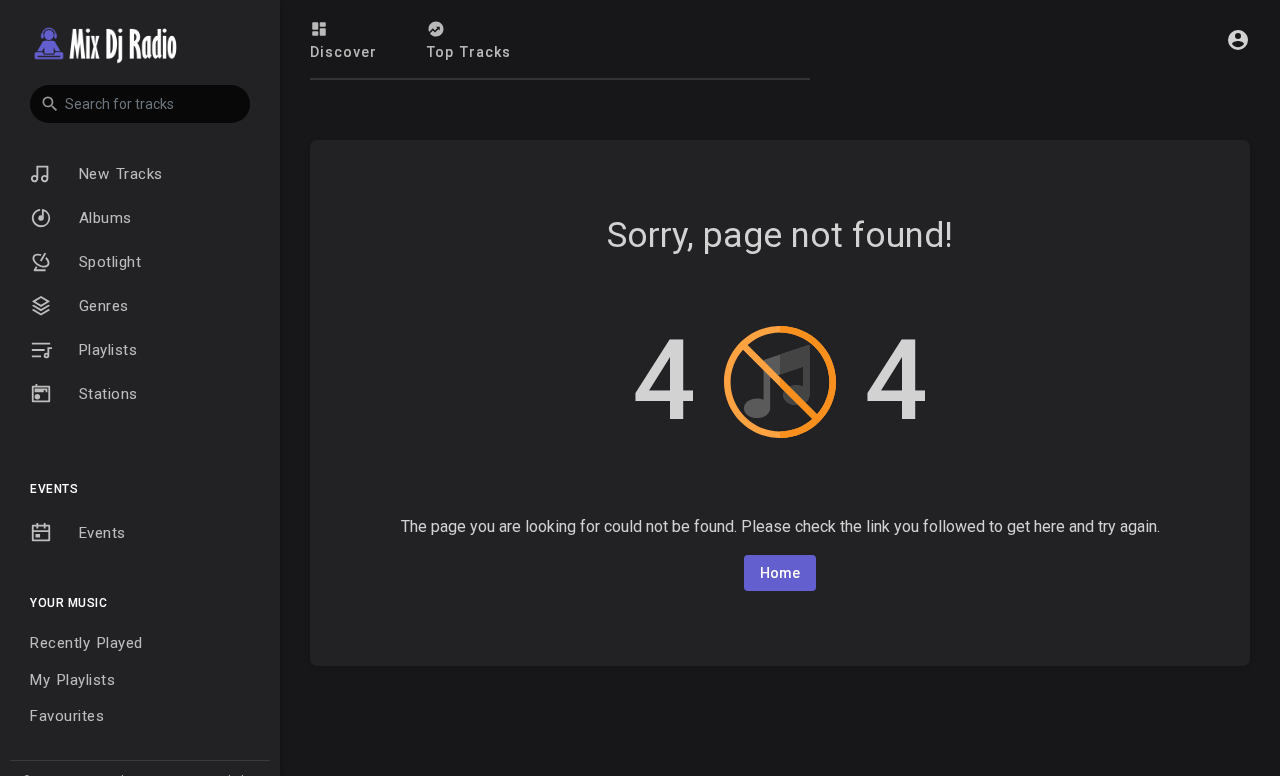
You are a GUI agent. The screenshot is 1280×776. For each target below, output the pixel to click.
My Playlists (72, 680)
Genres (100, 306)
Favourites (67, 716)
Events (99, 533)
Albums (102, 218)
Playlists (104, 350)
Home (780, 573)
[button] (140, 104)
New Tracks (117, 174)
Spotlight (106, 262)
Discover (343, 52)
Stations (105, 394)
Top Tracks (469, 52)
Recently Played (86, 643)
